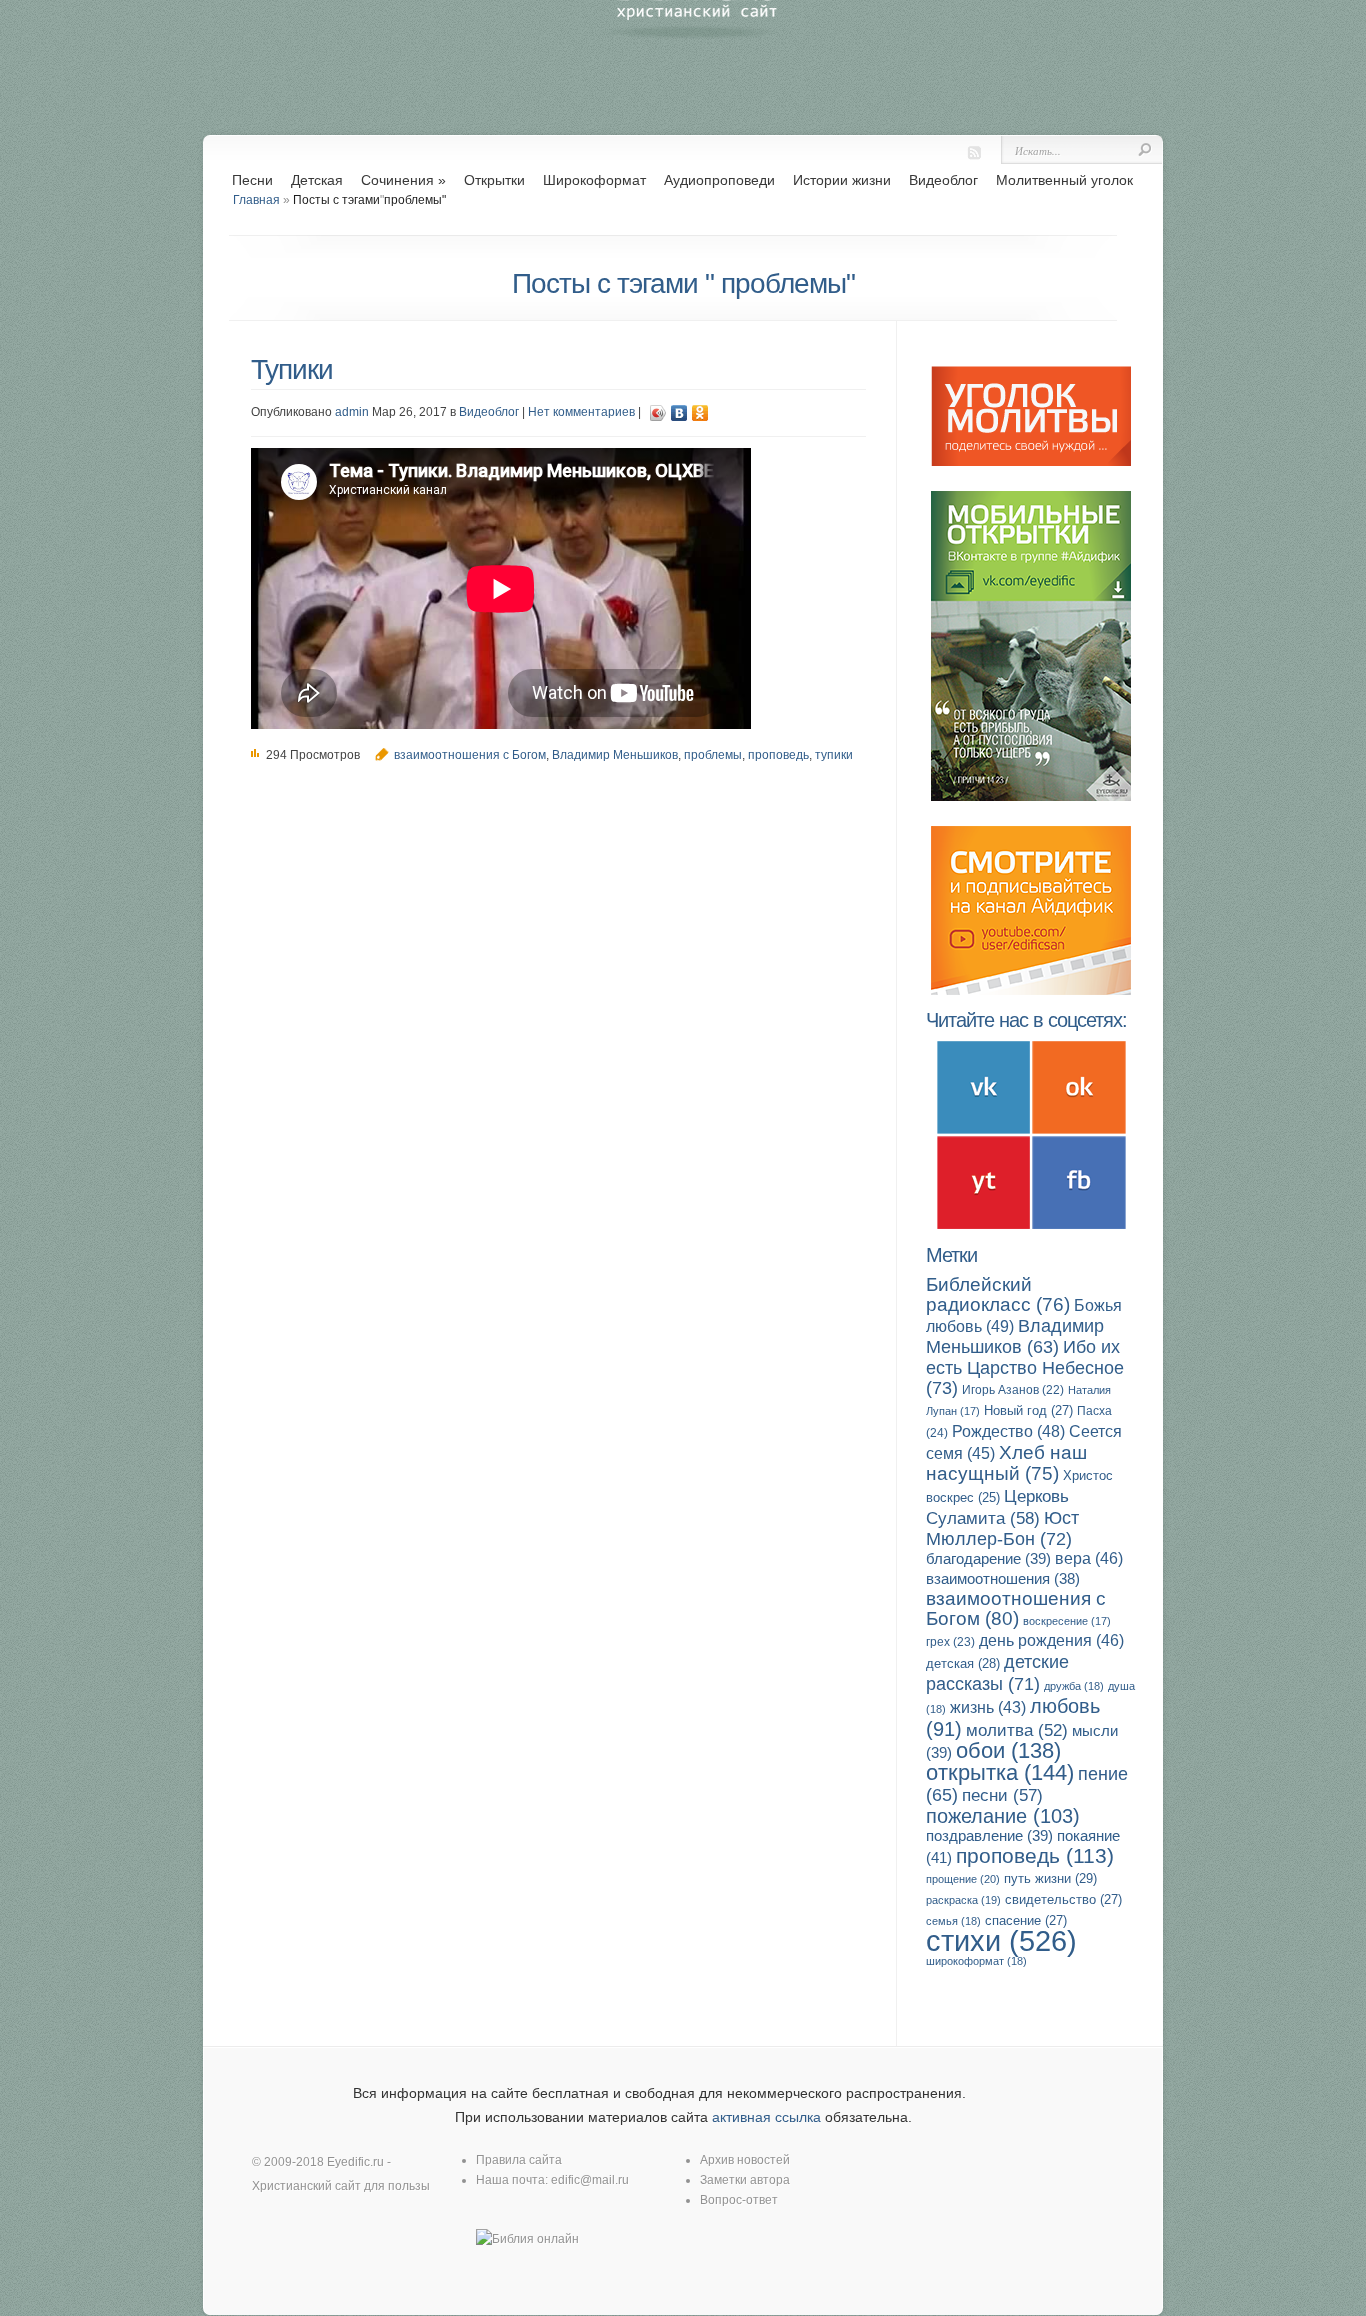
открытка (1000, 1772)
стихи (1001, 1940)
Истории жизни (842, 180)
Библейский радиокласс (998, 1294)
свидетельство (1063, 1899)
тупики (834, 755)
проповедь (778, 755)
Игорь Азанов (1013, 1390)
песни (1002, 1795)
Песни (252, 180)
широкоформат (976, 1961)
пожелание (1003, 1816)
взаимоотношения (1003, 1579)
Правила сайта (519, 2160)
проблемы (713, 755)
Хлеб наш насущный (1006, 1463)
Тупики (292, 369)
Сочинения (403, 180)
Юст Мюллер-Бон (1002, 1528)
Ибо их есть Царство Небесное (1025, 1367)
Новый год (1028, 1410)
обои (1008, 1750)
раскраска (963, 1900)
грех (950, 1642)
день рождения (1051, 1640)
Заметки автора (745, 2180)
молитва (1017, 1730)
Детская (317, 180)
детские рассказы (997, 1672)
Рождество (1008, 1431)
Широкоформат (594, 180)
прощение (963, 1879)
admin (352, 412)
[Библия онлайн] (527, 2239)
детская (963, 1663)
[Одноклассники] (700, 413)
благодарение (988, 1558)
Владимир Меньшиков (615, 755)
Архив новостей (745, 2160)
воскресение (1067, 1621)
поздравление (989, 1835)
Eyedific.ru (355, 2162)
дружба (1074, 1686)
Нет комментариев (581, 412)
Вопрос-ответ (739, 2200)
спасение (1026, 1920)
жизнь (988, 1707)
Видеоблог (943, 180)
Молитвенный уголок (1064, 180)
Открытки (494, 180)
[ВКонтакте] (679, 413)
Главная (256, 200)
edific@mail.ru (590, 2180)
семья (953, 1921)
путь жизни (1050, 1878)
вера (1089, 1558)
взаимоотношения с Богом (470, 755)
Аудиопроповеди (719, 180)
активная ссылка (766, 2117)
